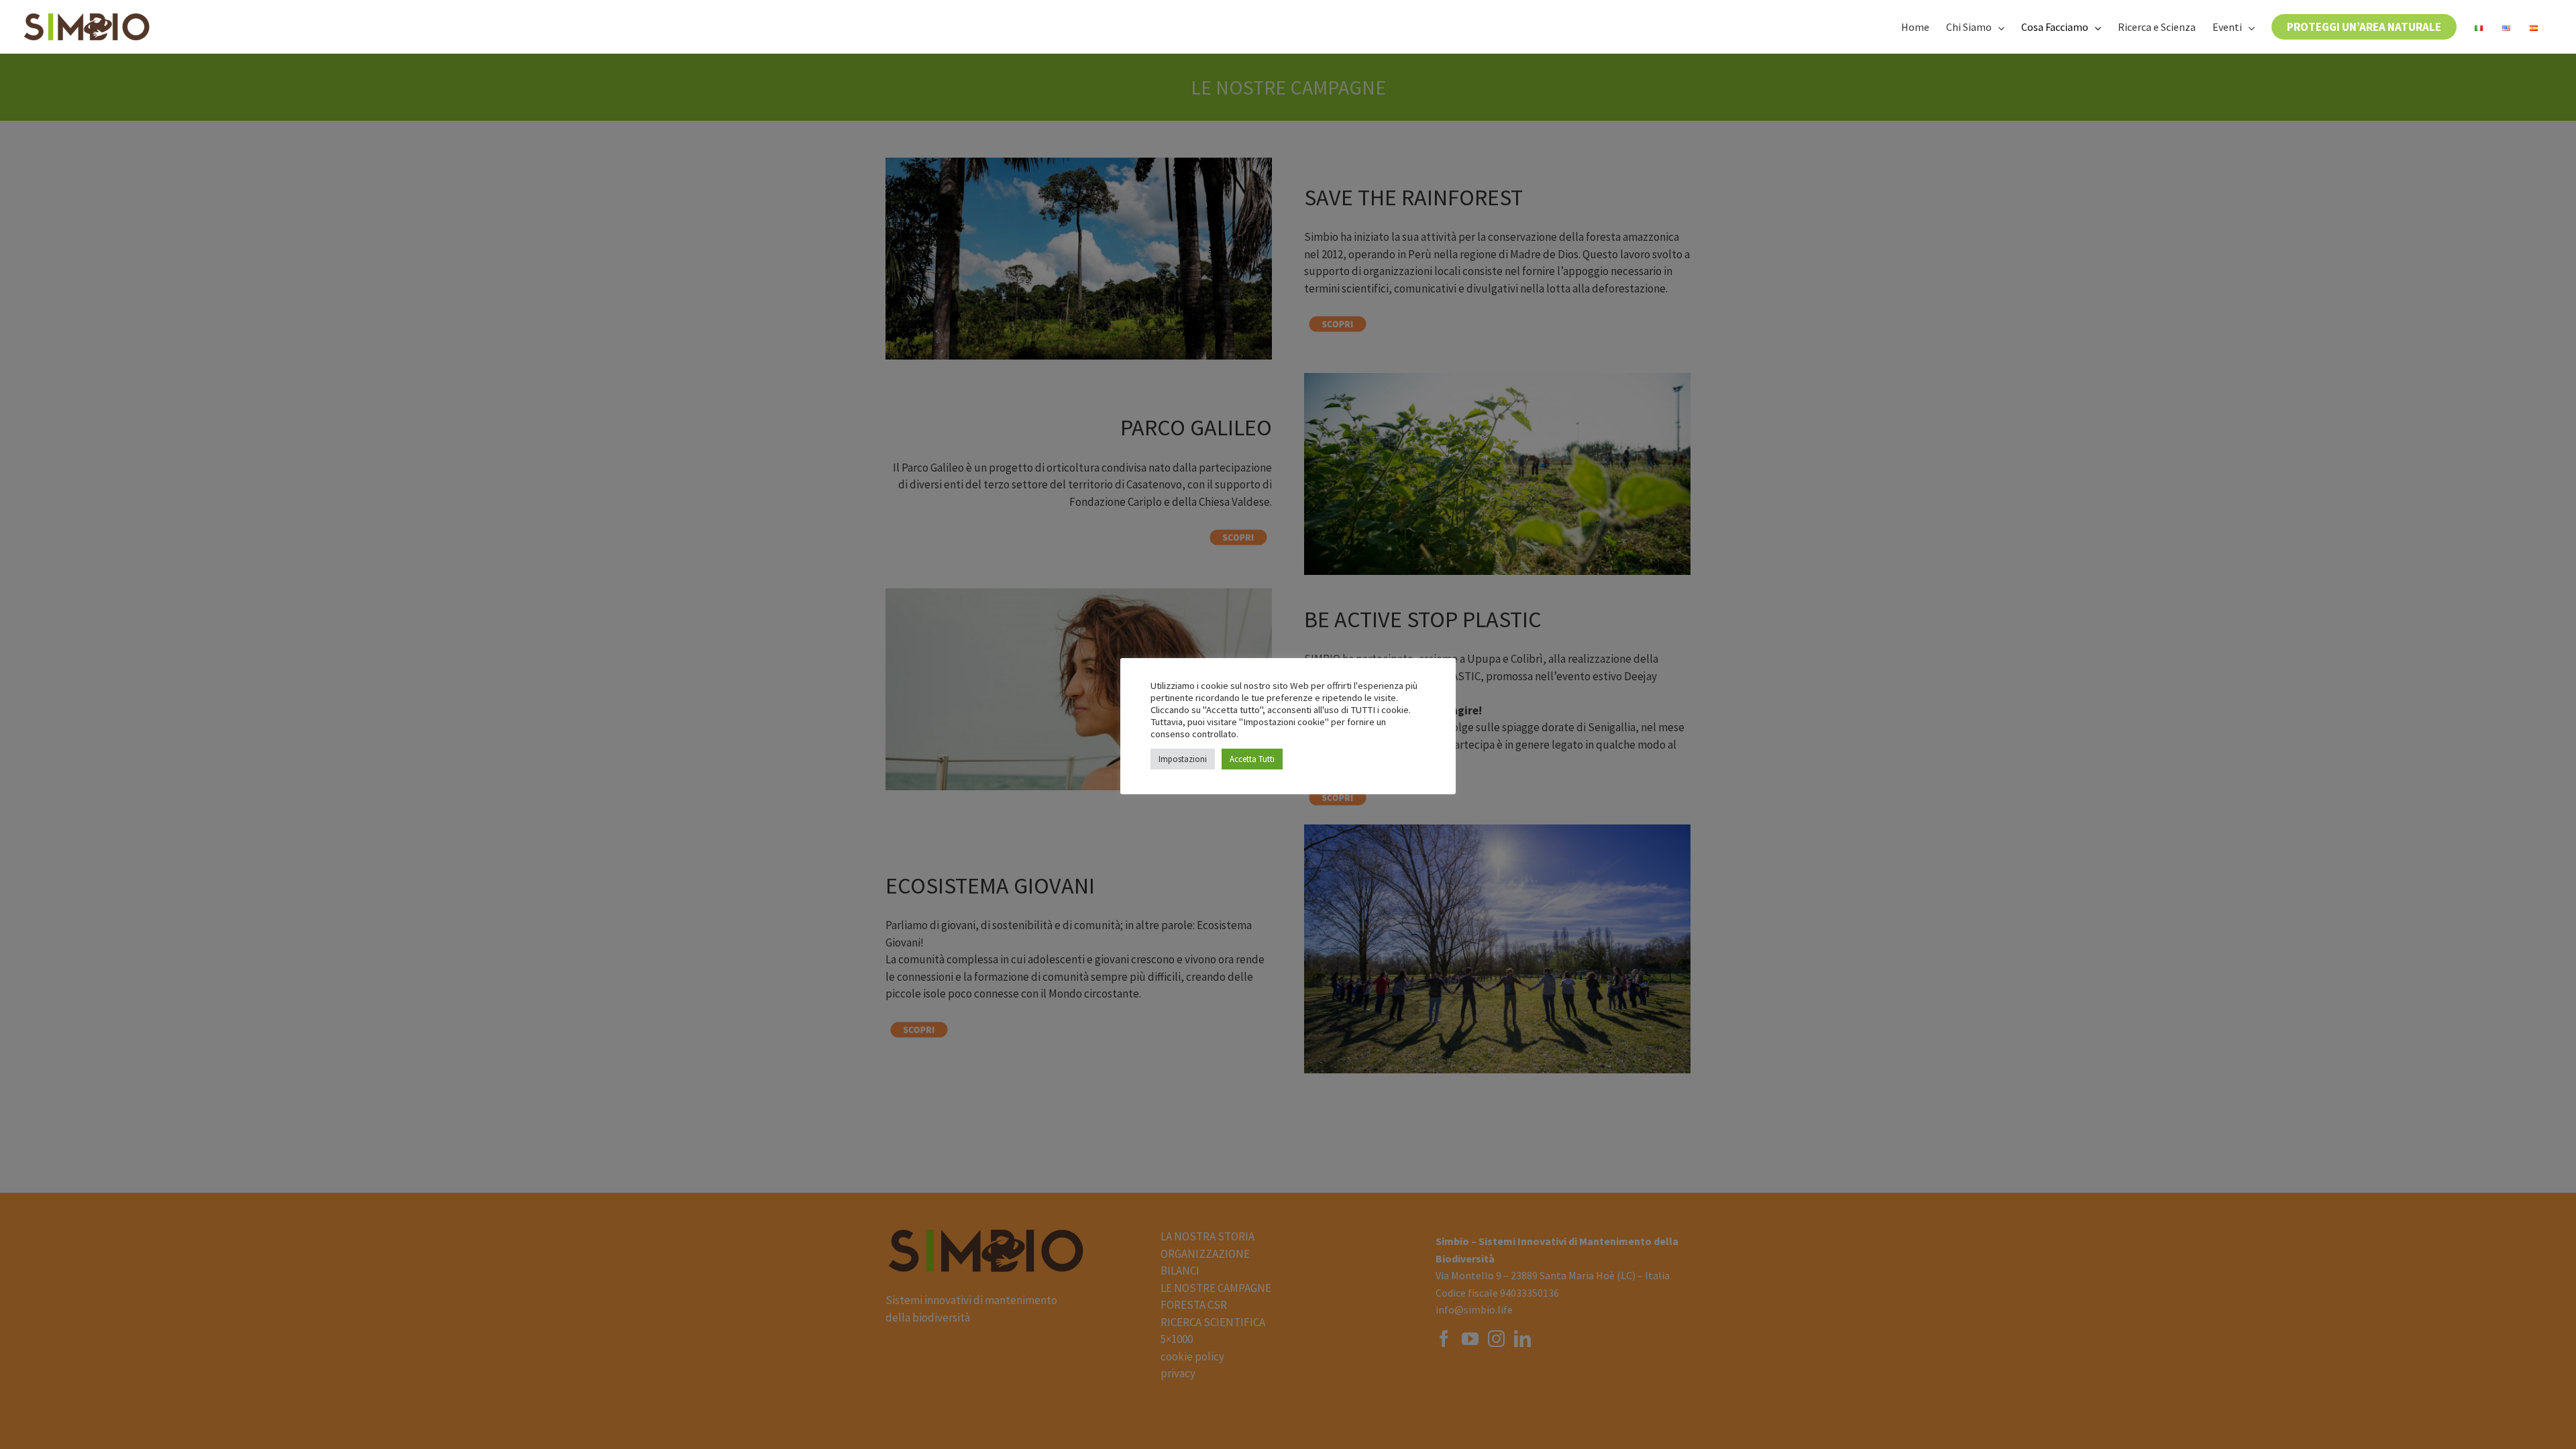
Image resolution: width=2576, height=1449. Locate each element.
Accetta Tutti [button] (1252, 759)
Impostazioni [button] (1183, 759)
